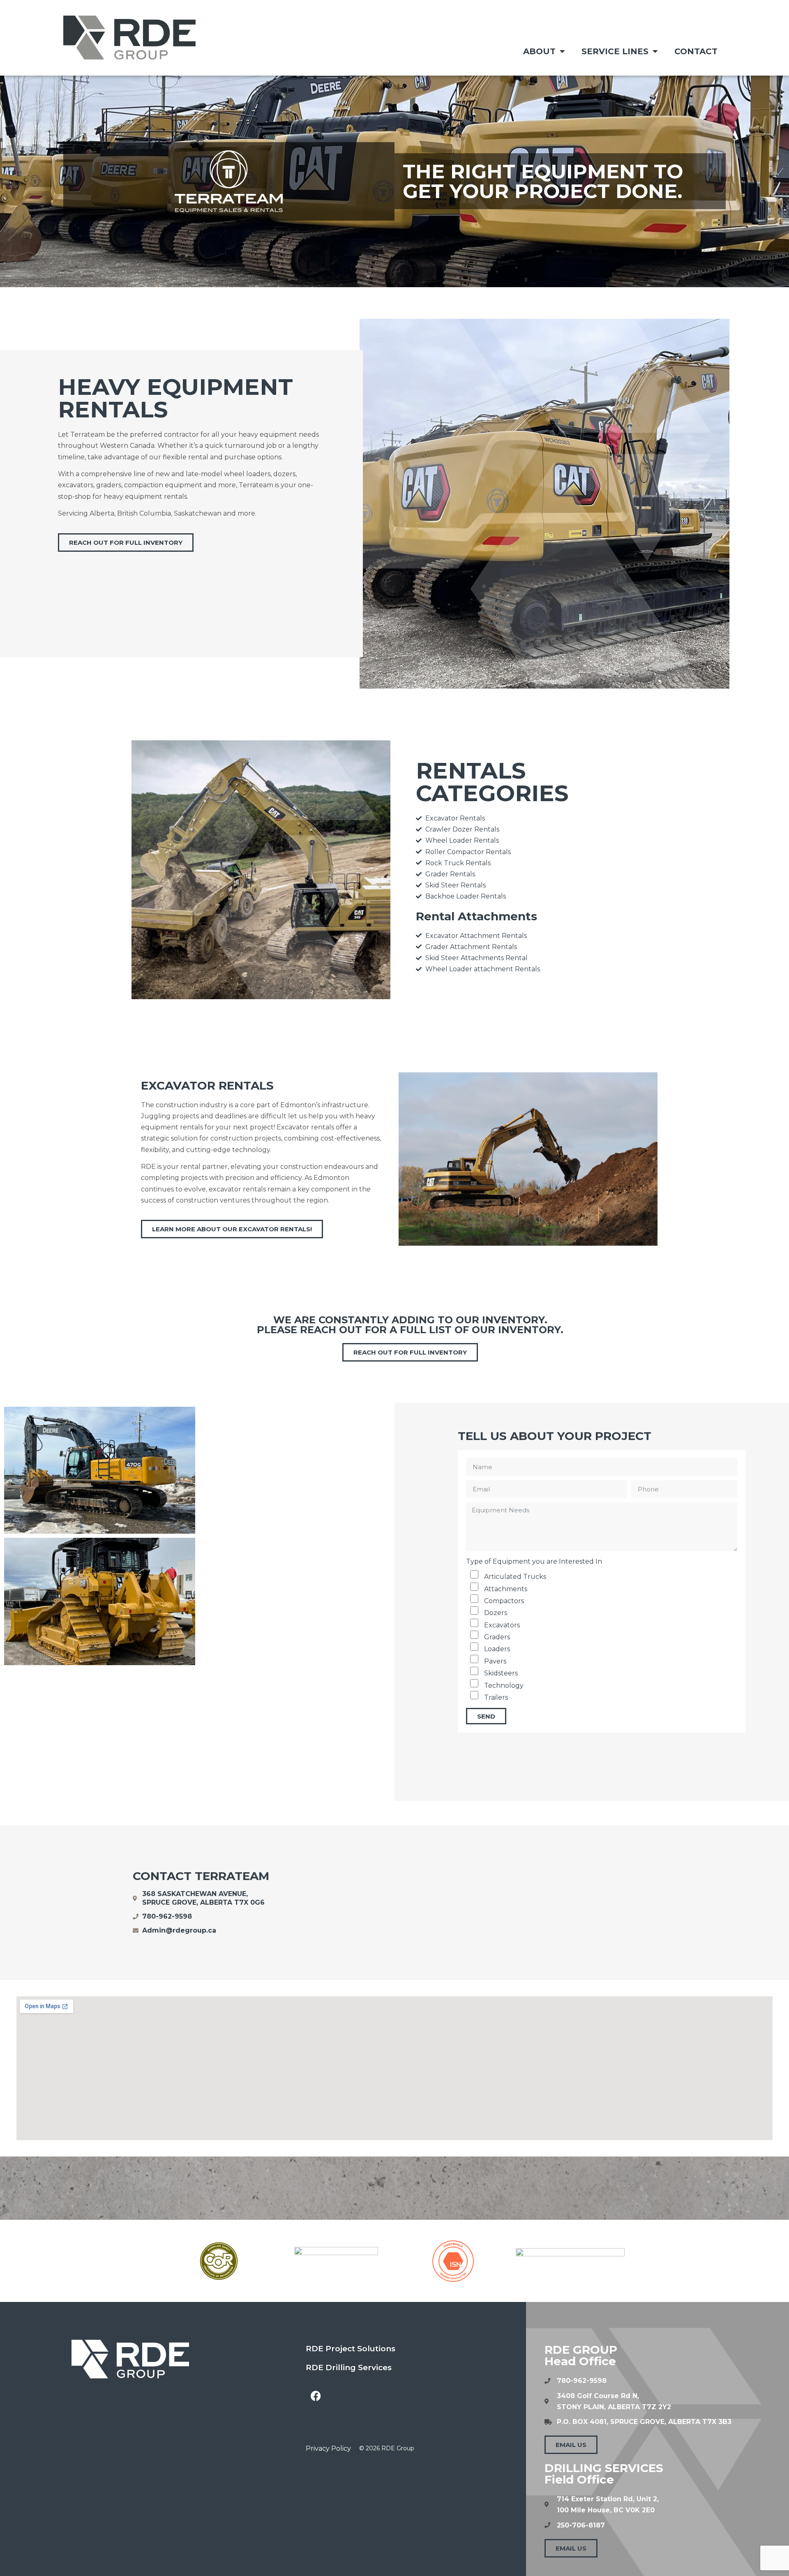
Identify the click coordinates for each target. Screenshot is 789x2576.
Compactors (504, 1601)
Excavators (502, 1625)
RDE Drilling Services (349, 2367)
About (539, 51)
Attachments (506, 1589)
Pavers (495, 1661)
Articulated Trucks (515, 1577)
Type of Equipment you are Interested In (534, 1561)
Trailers (496, 1697)
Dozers (496, 1613)
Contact (696, 51)
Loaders (497, 1649)
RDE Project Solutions (351, 2349)
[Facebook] (316, 2396)
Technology (504, 1685)
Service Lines (615, 51)
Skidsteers (501, 1673)
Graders (497, 1637)
